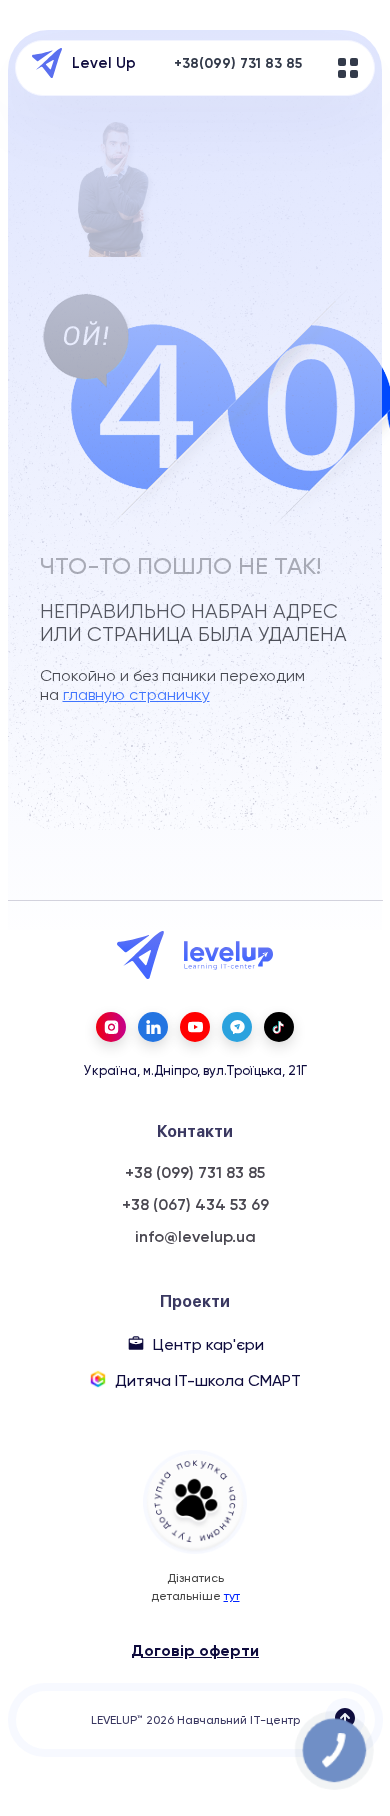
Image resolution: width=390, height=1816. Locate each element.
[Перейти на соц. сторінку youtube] (195, 1027)
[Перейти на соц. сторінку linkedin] (153, 1027)
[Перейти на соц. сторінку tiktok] (279, 1027)
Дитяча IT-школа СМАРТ (208, 1380)
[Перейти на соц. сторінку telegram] (237, 1027)
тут (232, 1596)
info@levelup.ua (195, 1237)
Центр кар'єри (208, 1344)
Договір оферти (195, 1650)
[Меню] (348, 68)
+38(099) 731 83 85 (238, 63)
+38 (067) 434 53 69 (195, 1205)
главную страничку (136, 694)
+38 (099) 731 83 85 (195, 1173)
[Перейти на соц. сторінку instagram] (111, 1027)
